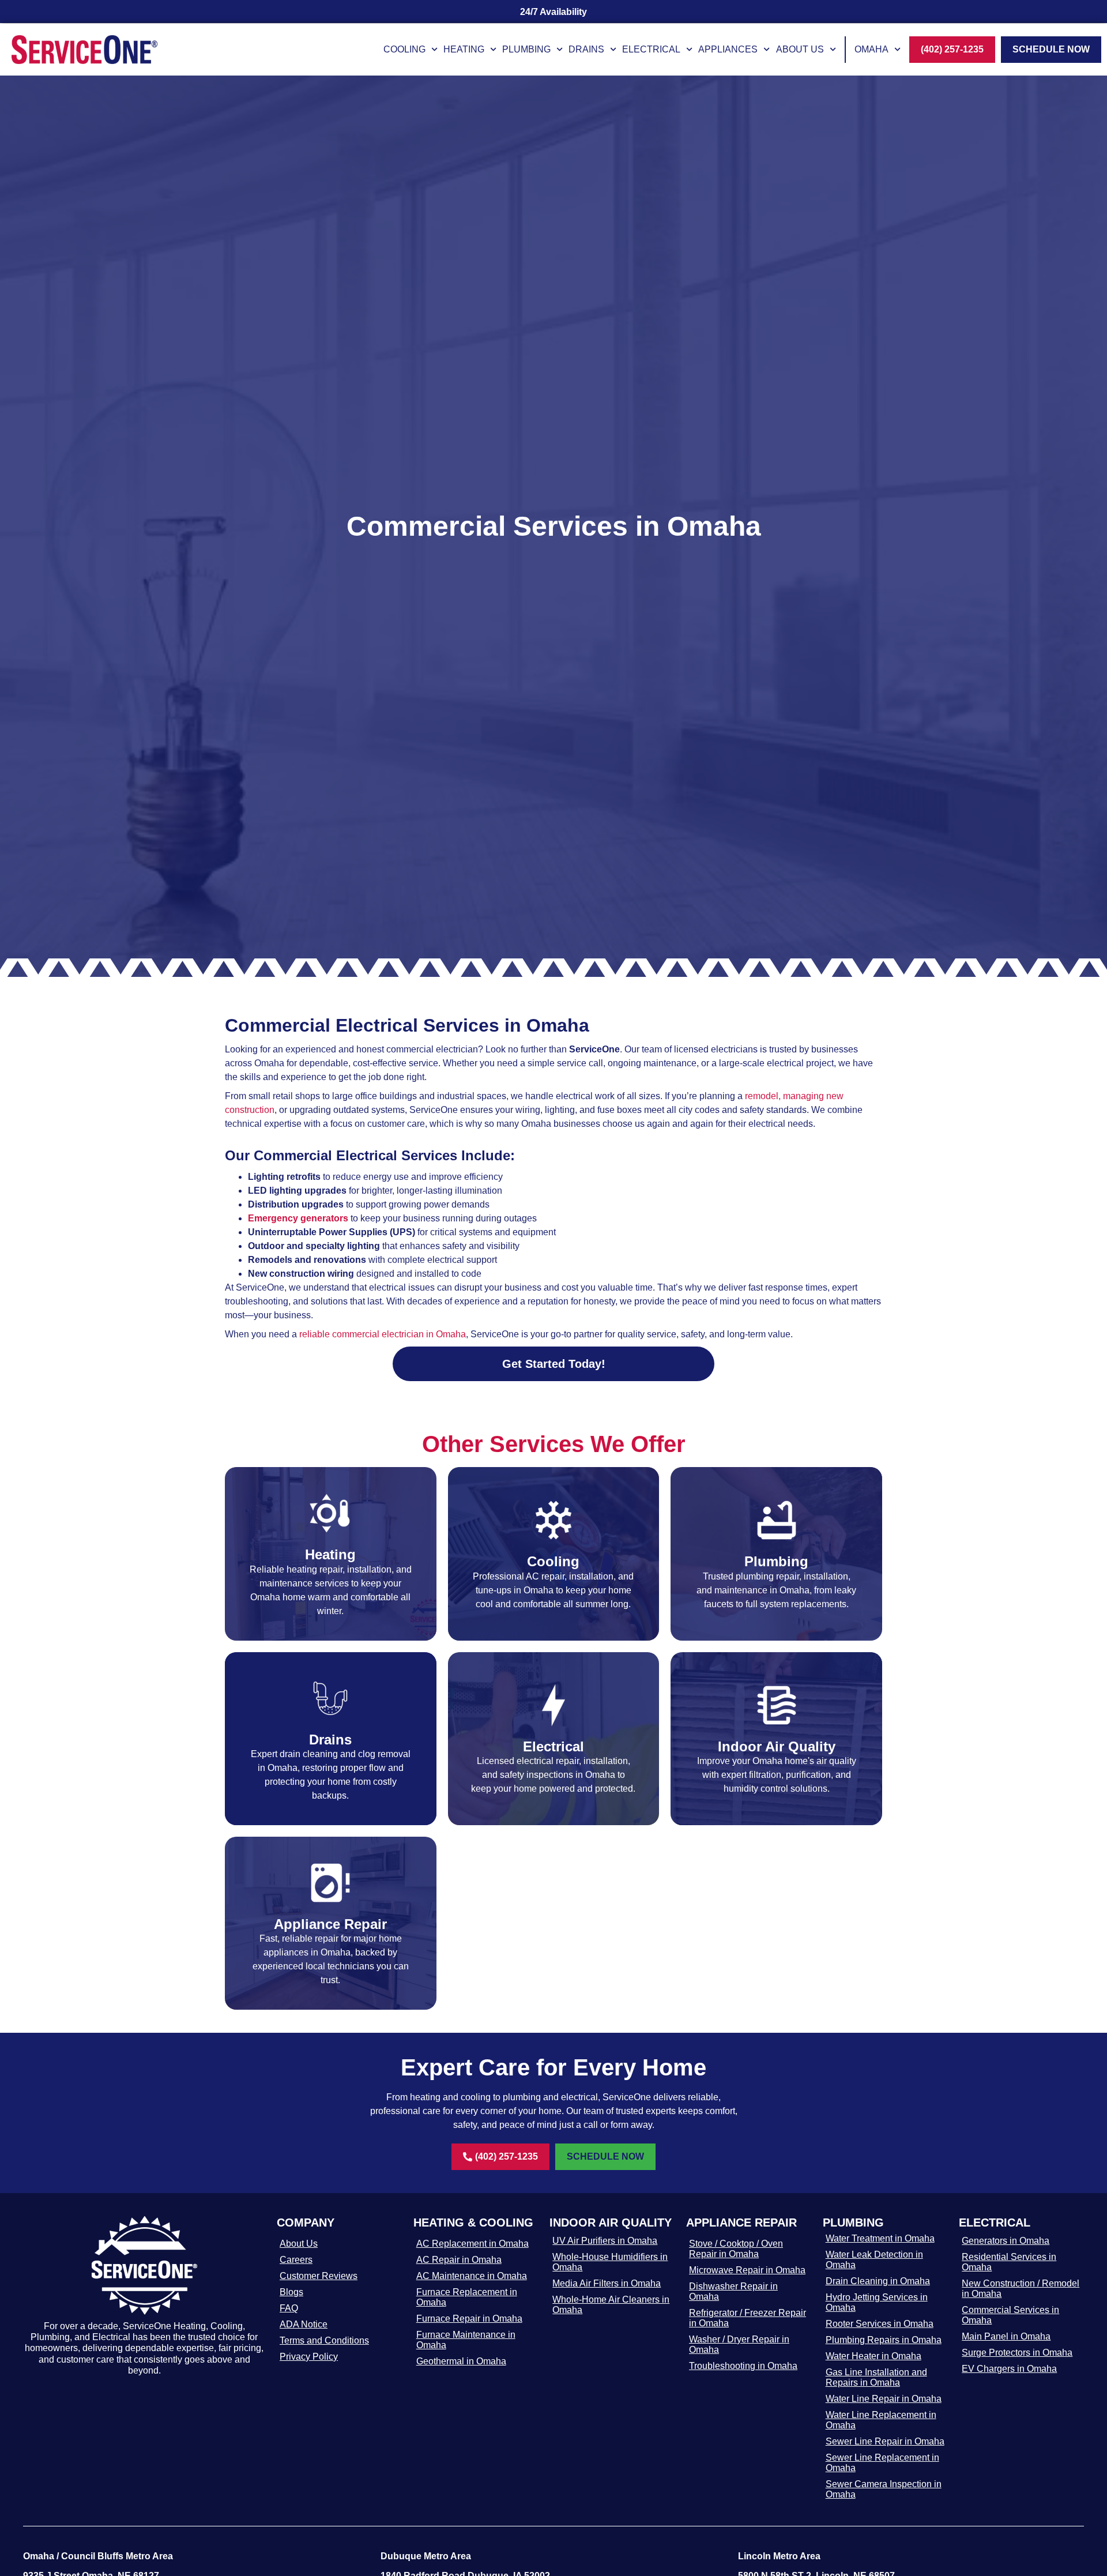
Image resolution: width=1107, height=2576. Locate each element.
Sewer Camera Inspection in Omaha (884, 2489)
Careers (296, 2260)
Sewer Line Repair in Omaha (885, 2441)
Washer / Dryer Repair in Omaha (739, 2344)
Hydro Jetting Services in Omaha (877, 2302)
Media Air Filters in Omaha (607, 2283)
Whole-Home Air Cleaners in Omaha (611, 2305)
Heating (464, 49)
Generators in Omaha (1006, 2241)
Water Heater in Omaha (873, 2356)
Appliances (728, 49)
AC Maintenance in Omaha (472, 2276)
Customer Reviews (319, 2276)
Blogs (291, 2292)
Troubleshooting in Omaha (743, 2366)
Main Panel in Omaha (1006, 2336)
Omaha (871, 49)
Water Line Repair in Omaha (884, 2399)
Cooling (404, 49)
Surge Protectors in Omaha (1017, 2353)
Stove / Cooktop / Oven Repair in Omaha (736, 2249)
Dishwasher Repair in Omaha (733, 2291)
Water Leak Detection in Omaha (874, 2260)
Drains (586, 49)
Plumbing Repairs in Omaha (884, 2340)
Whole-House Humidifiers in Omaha (610, 2262)
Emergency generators (298, 1218)
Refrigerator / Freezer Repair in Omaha (748, 2318)
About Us (800, 49)
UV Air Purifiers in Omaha (605, 2241)
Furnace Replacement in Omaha (467, 2297)
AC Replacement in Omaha (472, 2244)
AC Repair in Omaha (459, 2260)
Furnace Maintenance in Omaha (466, 2340)
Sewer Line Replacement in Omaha (882, 2463)
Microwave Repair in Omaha (747, 2270)
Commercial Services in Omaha (1010, 2315)
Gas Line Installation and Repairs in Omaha (876, 2377)
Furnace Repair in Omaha (469, 2319)
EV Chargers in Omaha (1009, 2369)
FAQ (289, 2308)
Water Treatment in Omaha (880, 2238)
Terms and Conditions (324, 2340)
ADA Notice (304, 2324)
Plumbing (526, 49)
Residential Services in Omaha (1009, 2262)
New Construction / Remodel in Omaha (1021, 2289)
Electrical (651, 49)
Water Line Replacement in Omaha (881, 2420)
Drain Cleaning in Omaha (878, 2281)
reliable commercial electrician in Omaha (383, 1334)
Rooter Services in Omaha (880, 2324)
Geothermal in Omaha (461, 2361)
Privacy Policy (309, 2357)
